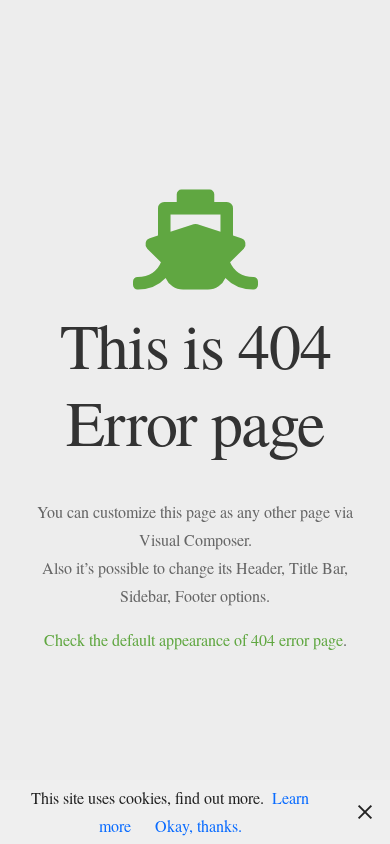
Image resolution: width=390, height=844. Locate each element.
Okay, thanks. (198, 825)
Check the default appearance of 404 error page (193, 639)
